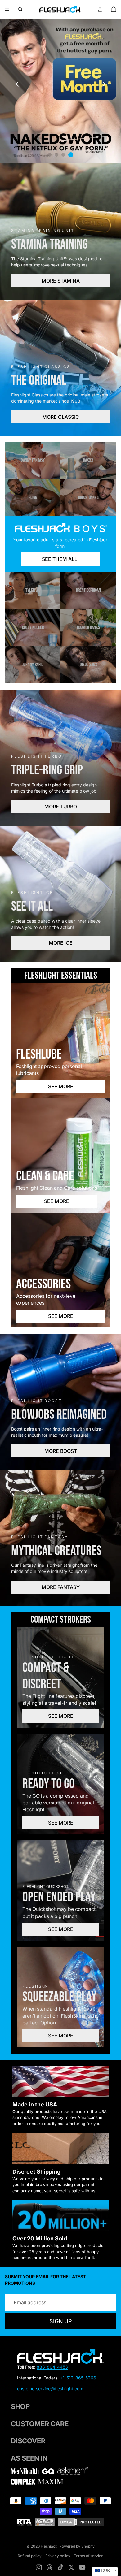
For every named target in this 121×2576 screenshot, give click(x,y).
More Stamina (61, 281)
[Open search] (20, 9)
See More (61, 1086)
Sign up (60, 2321)
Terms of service (89, 2556)
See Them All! (60, 559)
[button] (104, 84)
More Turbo (61, 807)
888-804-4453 (52, 2367)
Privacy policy (58, 2556)
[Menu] (7, 9)
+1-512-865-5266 (78, 2378)
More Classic (61, 417)
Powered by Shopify (77, 2546)
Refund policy (30, 2556)
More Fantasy (61, 1587)
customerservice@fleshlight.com (50, 2389)
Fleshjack (49, 2546)
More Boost (61, 1451)
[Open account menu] (100, 9)
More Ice (61, 943)
